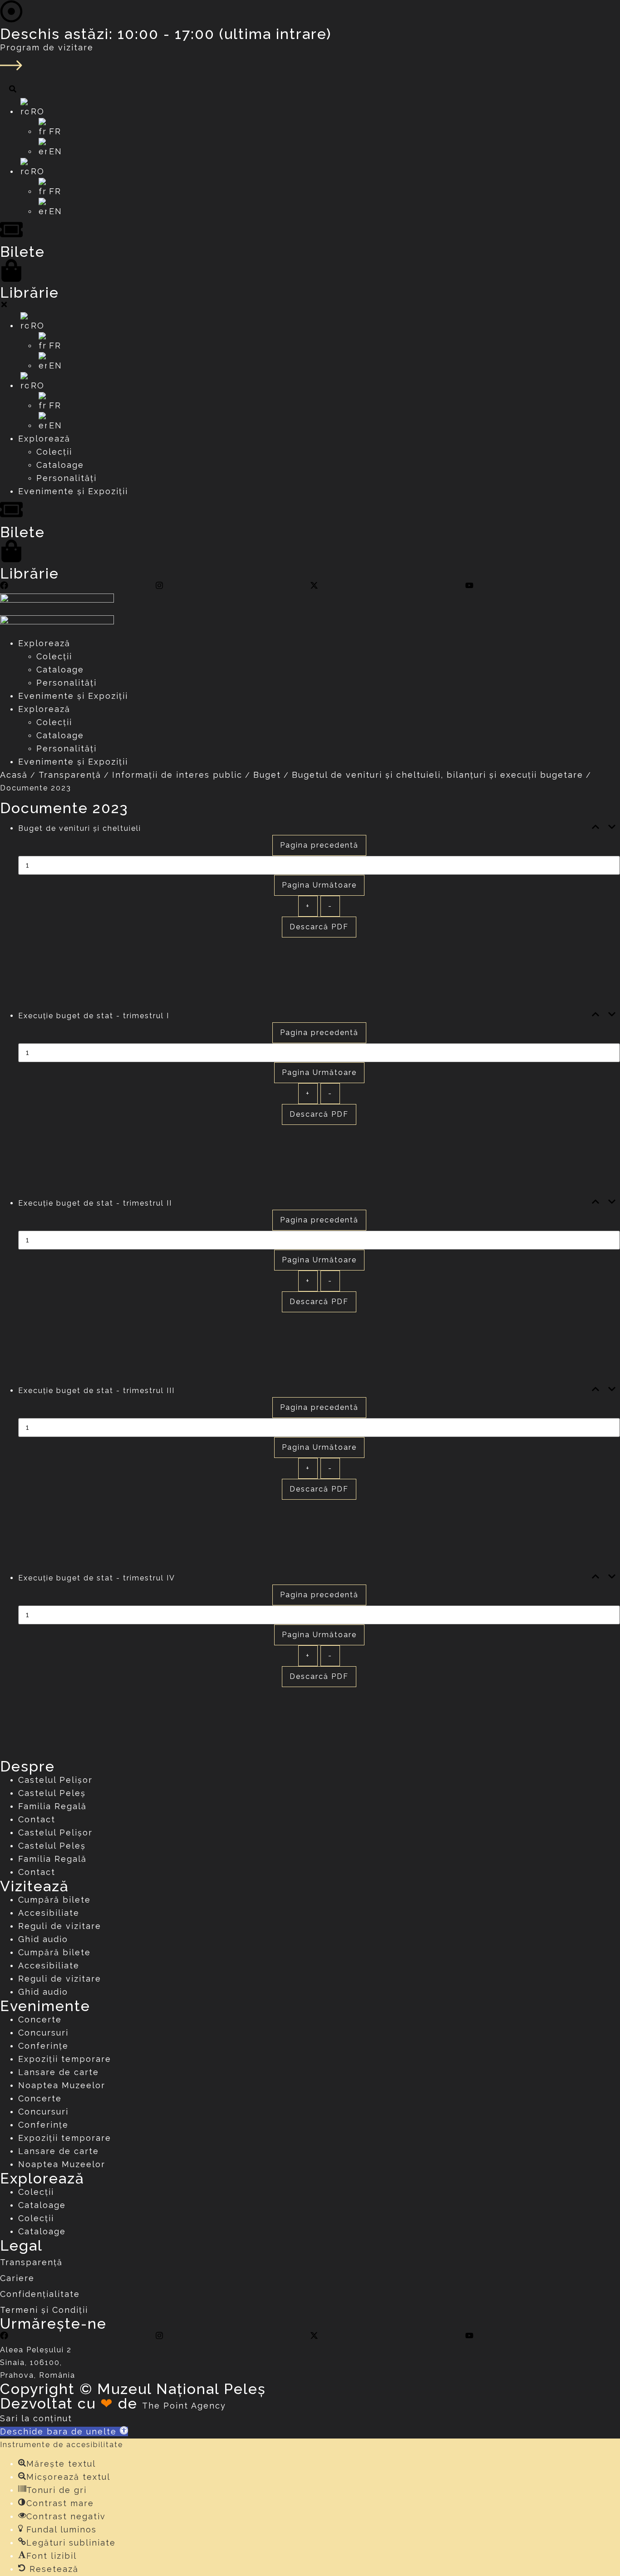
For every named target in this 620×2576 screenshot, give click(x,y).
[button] (64, 2431)
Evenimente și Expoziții (73, 696)
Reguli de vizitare (60, 1926)
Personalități (66, 683)
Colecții (54, 656)
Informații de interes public (177, 775)
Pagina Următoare (319, 885)
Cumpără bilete (54, 1900)
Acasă (14, 775)
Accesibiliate (49, 1913)
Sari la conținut (36, 2418)
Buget (267, 775)
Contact (37, 1819)
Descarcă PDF (319, 927)
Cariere (17, 2278)
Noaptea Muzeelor (62, 2085)
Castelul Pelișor (55, 1780)
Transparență (70, 775)
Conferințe (43, 2046)
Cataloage (60, 670)
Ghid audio (43, 1939)
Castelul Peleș (52, 1793)
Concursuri (43, 2033)
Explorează (44, 643)
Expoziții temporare (65, 2059)
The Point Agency (184, 2406)
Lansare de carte (59, 2072)
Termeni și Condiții (44, 2310)
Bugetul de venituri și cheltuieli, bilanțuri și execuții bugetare (438, 775)
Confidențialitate (40, 2294)
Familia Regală (52, 1806)
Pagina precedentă (319, 845)
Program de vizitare (47, 47)
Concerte (40, 2019)
